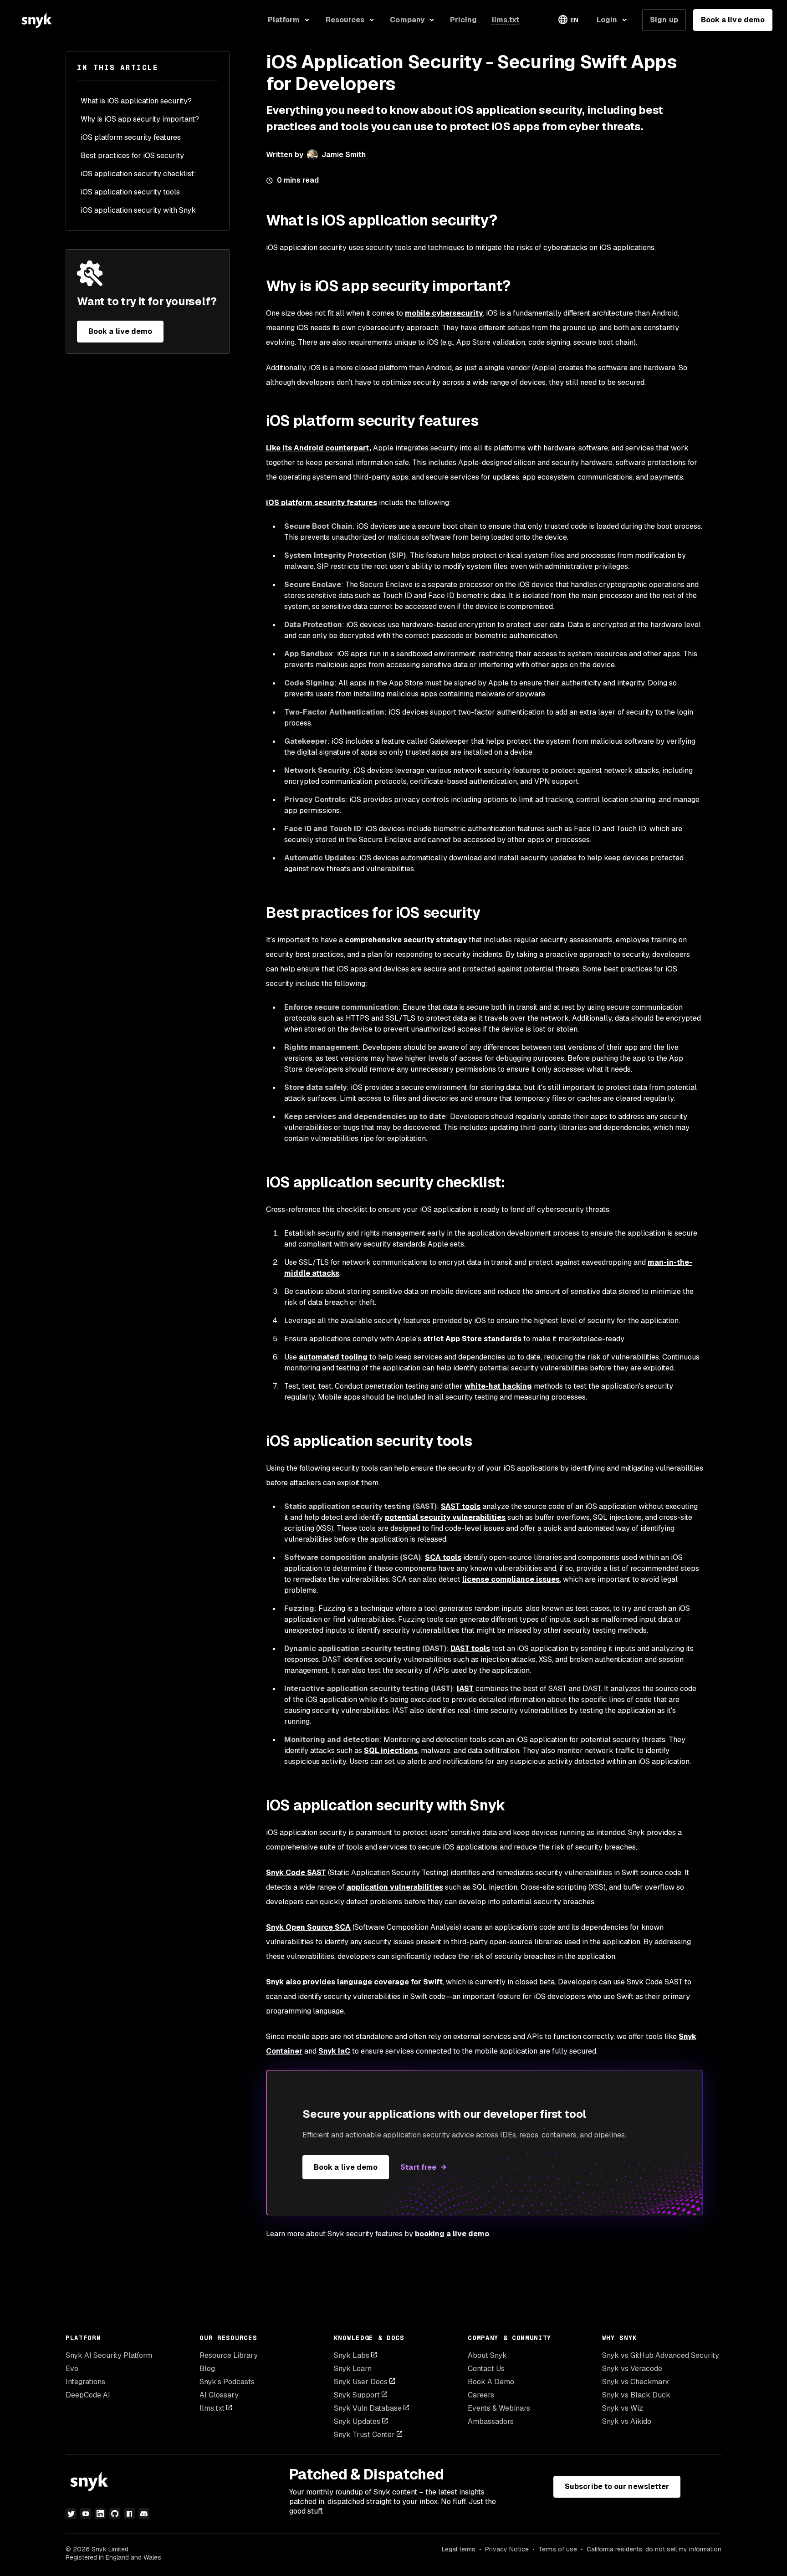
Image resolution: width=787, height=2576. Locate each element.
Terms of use (558, 2549)
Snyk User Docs (361, 2382)
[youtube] (86, 2514)
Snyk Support (357, 2395)
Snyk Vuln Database (368, 2408)
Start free (418, 2167)
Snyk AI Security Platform (109, 2355)
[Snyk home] (36, 20)
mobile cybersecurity (444, 313)
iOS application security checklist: (138, 174)
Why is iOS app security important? (140, 119)
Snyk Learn (353, 2369)
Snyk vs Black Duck (636, 2395)
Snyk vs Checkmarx (636, 2382)
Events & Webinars (499, 2408)
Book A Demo (491, 2382)
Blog (207, 2369)
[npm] (129, 2514)
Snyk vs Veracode (632, 2369)
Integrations (85, 2382)
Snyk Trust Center (364, 2435)
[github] (115, 2514)
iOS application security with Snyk (138, 210)
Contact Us (486, 2369)
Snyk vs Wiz (623, 2408)
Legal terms (459, 2549)
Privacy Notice (507, 2549)
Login (607, 20)
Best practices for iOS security (132, 156)
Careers (481, 2395)
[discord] (144, 2514)
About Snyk (487, 2355)
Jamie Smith (344, 155)
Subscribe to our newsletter (617, 2487)
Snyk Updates (357, 2421)
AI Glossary (219, 2395)
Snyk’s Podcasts (227, 2382)
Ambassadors (491, 2421)
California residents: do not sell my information (654, 2549)
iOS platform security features (131, 137)
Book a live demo (733, 20)
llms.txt (212, 2408)
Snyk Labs (352, 2355)
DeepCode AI (88, 2395)
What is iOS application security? (136, 101)
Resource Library (229, 2355)
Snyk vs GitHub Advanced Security (661, 2355)
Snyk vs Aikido (627, 2421)
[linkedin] (100, 2514)
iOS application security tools (130, 192)
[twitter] (71, 2514)
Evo (72, 2369)
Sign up (664, 20)
